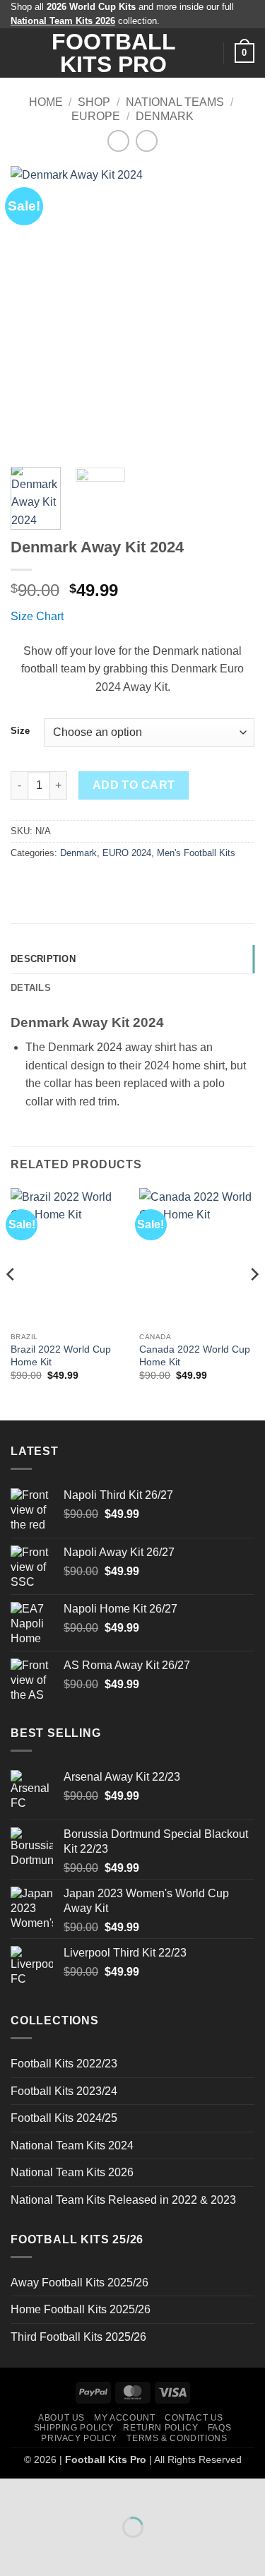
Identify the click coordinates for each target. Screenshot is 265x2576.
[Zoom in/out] (14, 2492)
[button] (19, 53)
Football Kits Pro (114, 53)
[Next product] (118, 141)
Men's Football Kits (196, 853)
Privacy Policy (79, 2438)
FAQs (219, 2428)
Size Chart (37, 616)
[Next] (232, 311)
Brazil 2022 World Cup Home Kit (61, 1356)
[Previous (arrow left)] (14, 2552)
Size (20, 731)
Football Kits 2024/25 (64, 2118)
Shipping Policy (74, 2428)
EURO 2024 (127, 853)
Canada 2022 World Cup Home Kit (195, 1356)
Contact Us (194, 2418)
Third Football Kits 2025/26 (78, 2337)
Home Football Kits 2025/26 (81, 2309)
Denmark (165, 116)
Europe (96, 116)
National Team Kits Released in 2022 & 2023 (123, 2200)
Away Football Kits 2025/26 (79, 2283)
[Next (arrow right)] (55, 2552)
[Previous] (33, 311)
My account (124, 2418)
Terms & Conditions (177, 2438)
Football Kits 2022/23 (64, 2064)
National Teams (175, 102)
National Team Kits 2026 (72, 2172)
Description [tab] (43, 959)
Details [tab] (31, 988)
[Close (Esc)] (138, 2492)
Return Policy (160, 2428)
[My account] (206, 53)
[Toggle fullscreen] (55, 2492)
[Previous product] (147, 141)
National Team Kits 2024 (72, 2145)
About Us (61, 2418)
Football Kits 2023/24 (64, 2091)
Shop (94, 102)
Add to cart (134, 785)
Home (46, 102)
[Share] (96, 2492)
